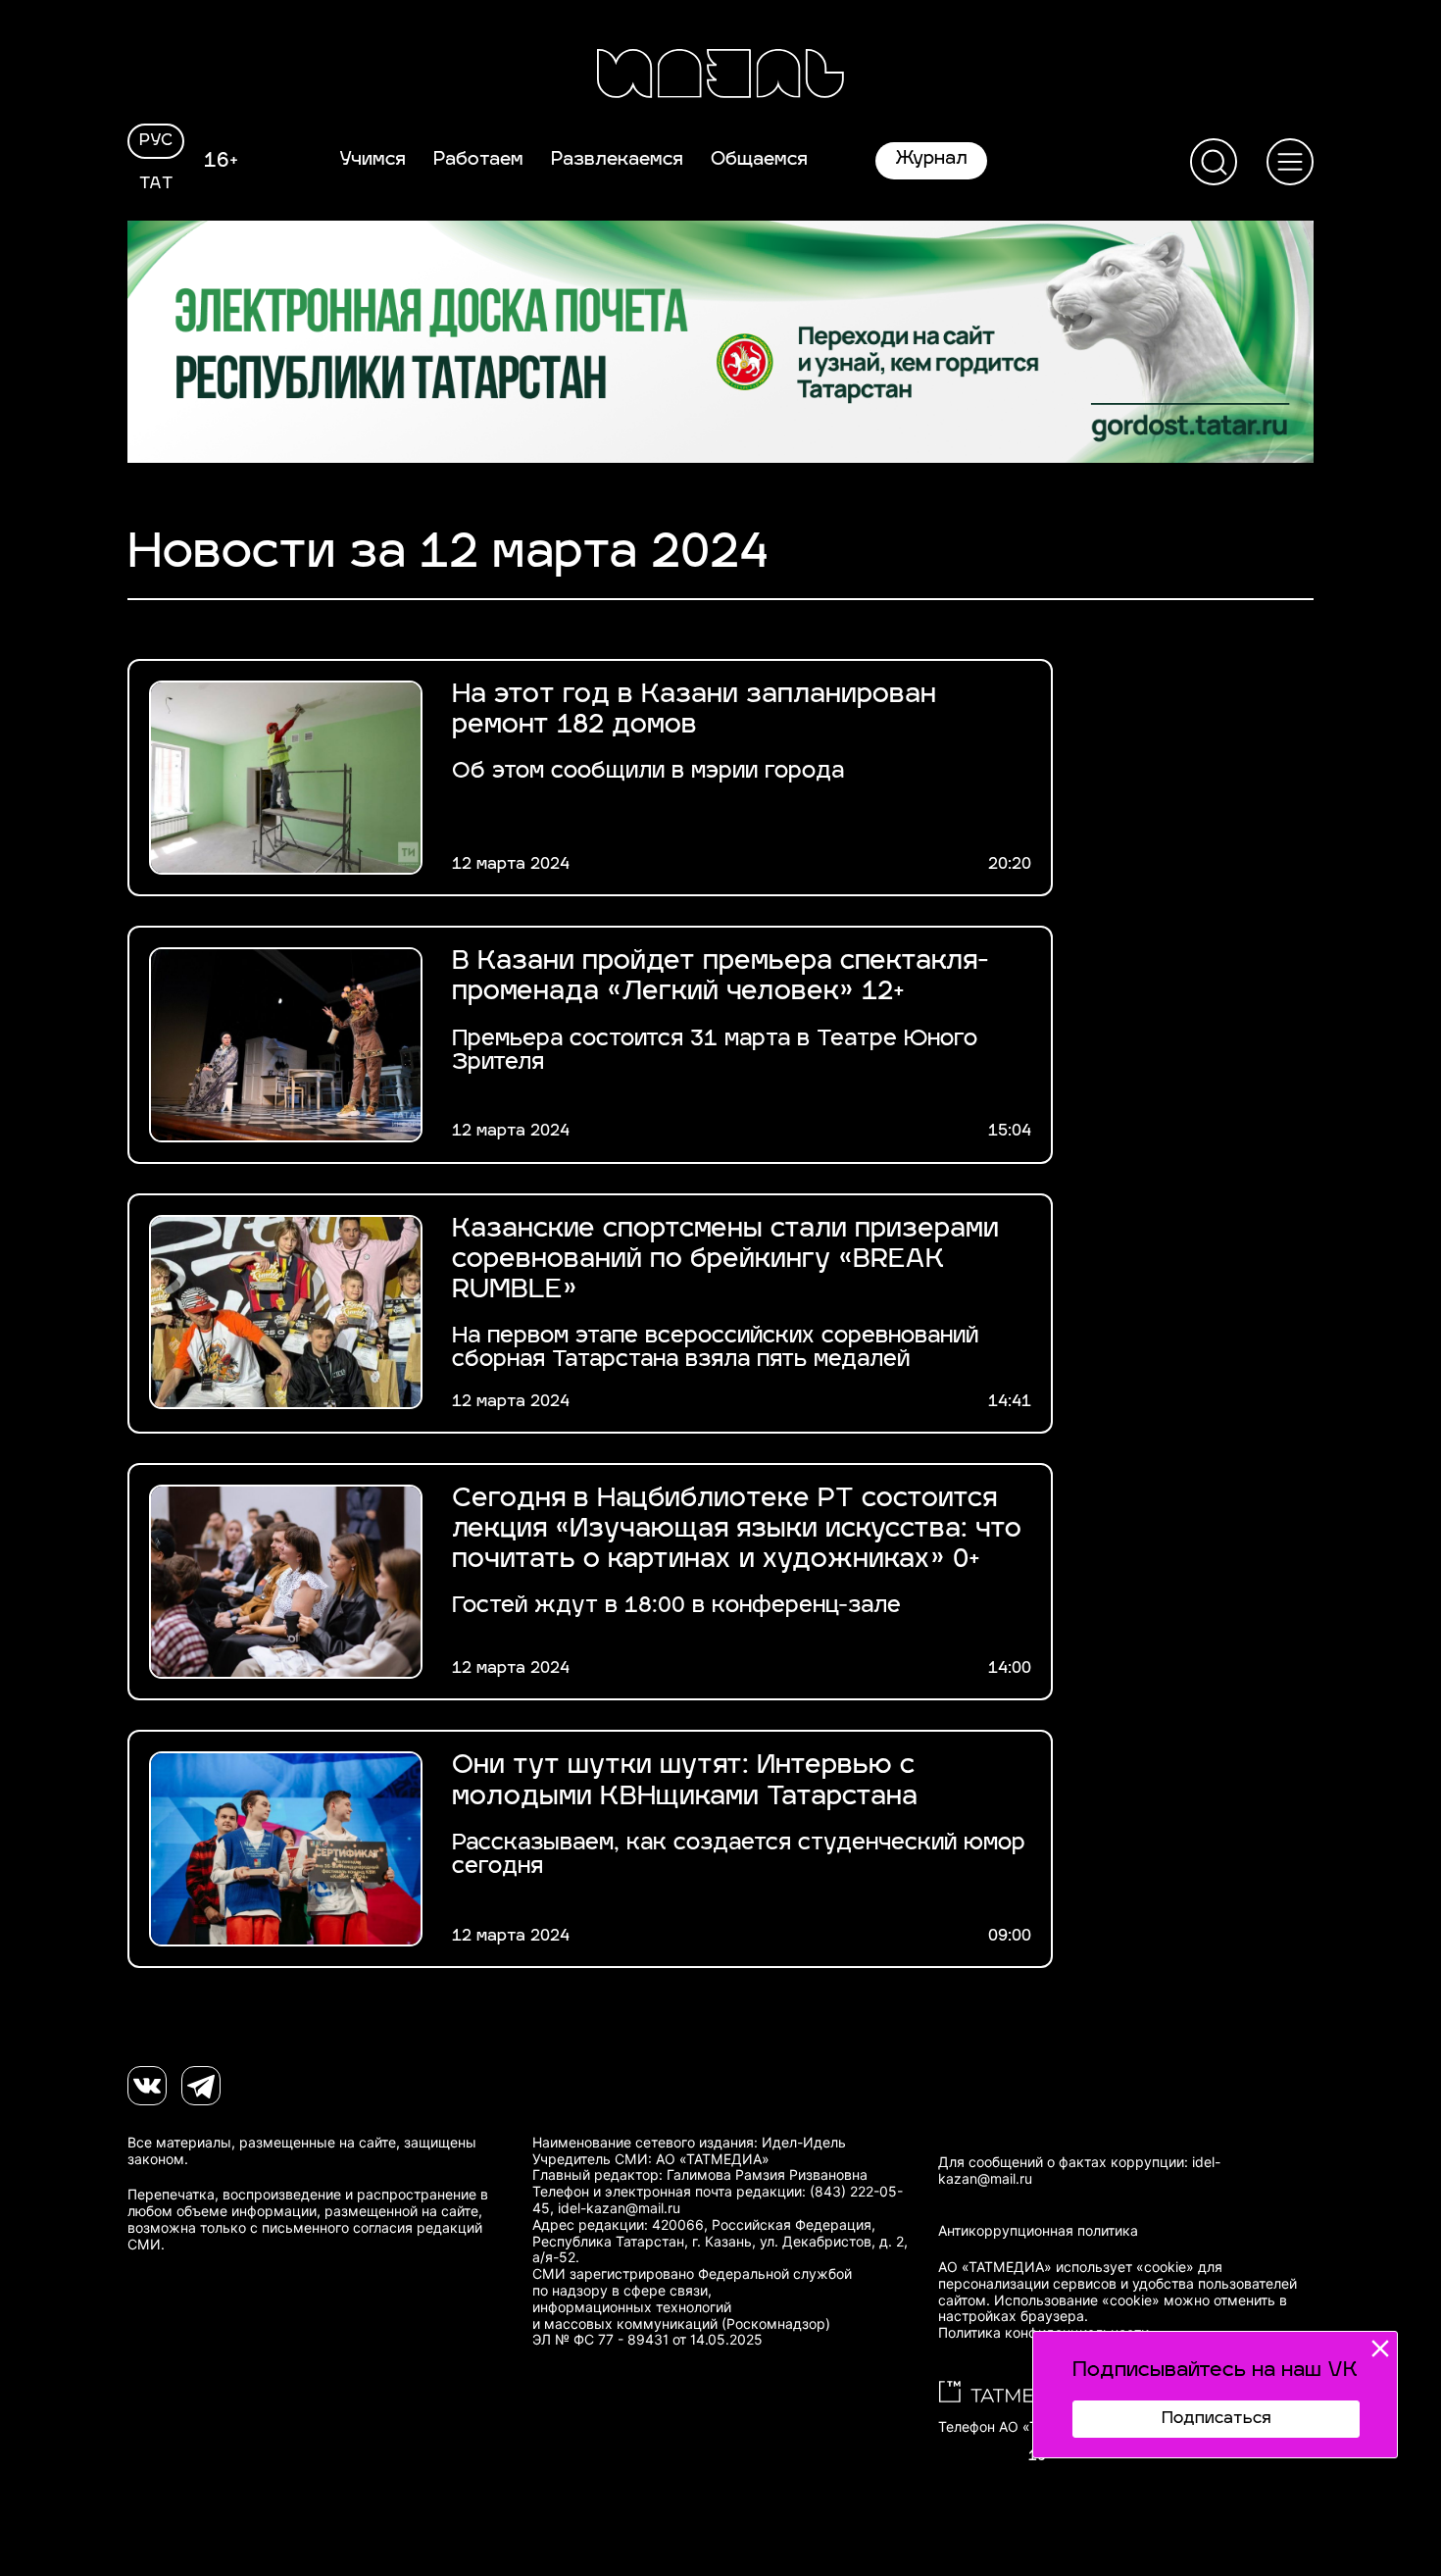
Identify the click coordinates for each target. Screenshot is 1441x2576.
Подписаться (1216, 2419)
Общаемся (759, 161)
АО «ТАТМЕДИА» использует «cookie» (1066, 2267)
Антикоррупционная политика (1038, 2231)
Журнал (931, 160)
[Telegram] (201, 2086)
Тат (156, 184)
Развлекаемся (617, 161)
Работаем (478, 161)
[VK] (147, 2086)
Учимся (373, 161)
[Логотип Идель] (720, 76)
